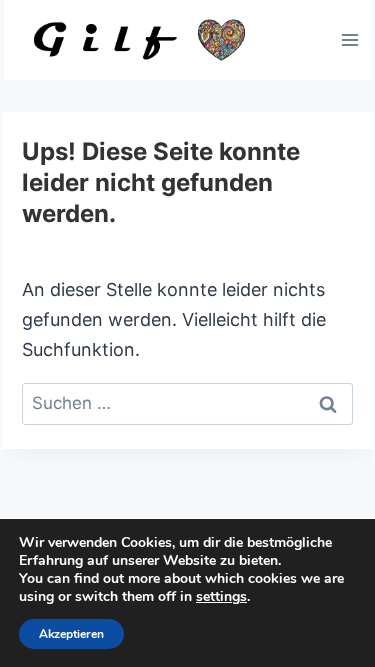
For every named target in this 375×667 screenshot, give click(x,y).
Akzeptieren (71, 634)
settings (221, 597)
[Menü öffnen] (349, 39)
